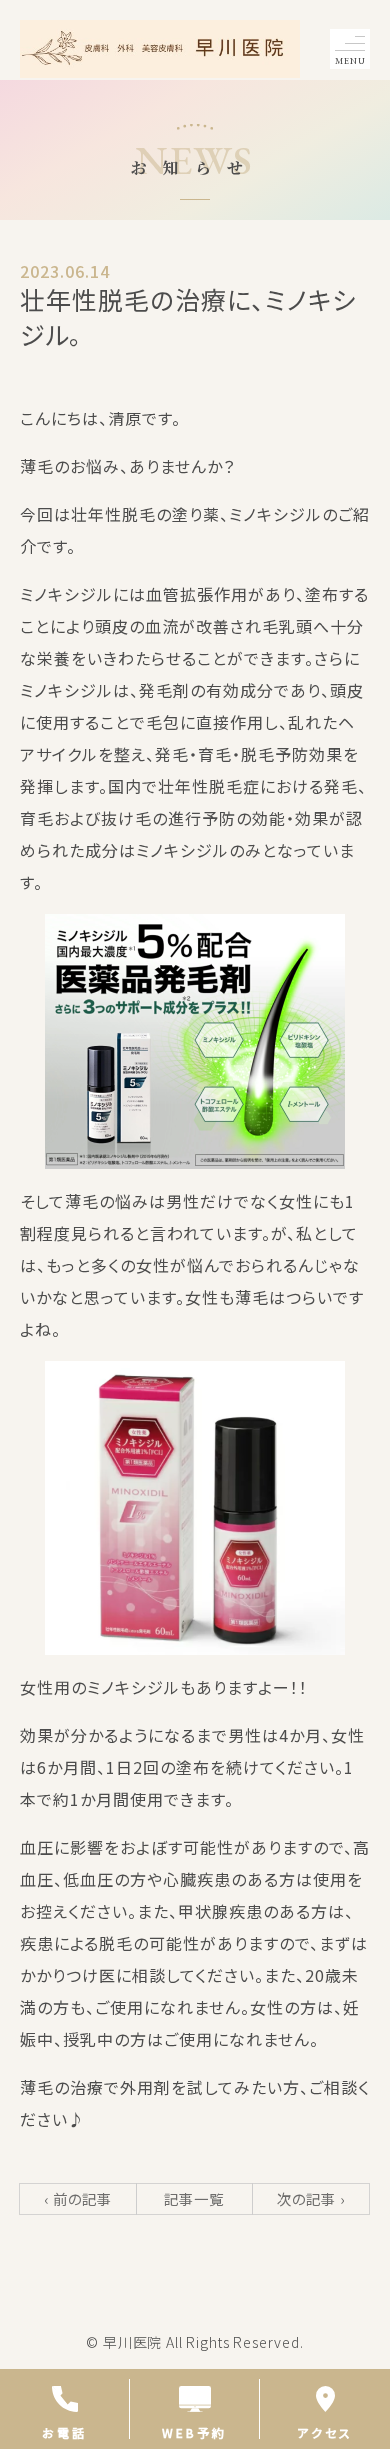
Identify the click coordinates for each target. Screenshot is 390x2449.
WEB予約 (194, 2431)
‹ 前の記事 (78, 2198)
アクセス (325, 2431)
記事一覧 (194, 2198)
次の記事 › (311, 2198)
